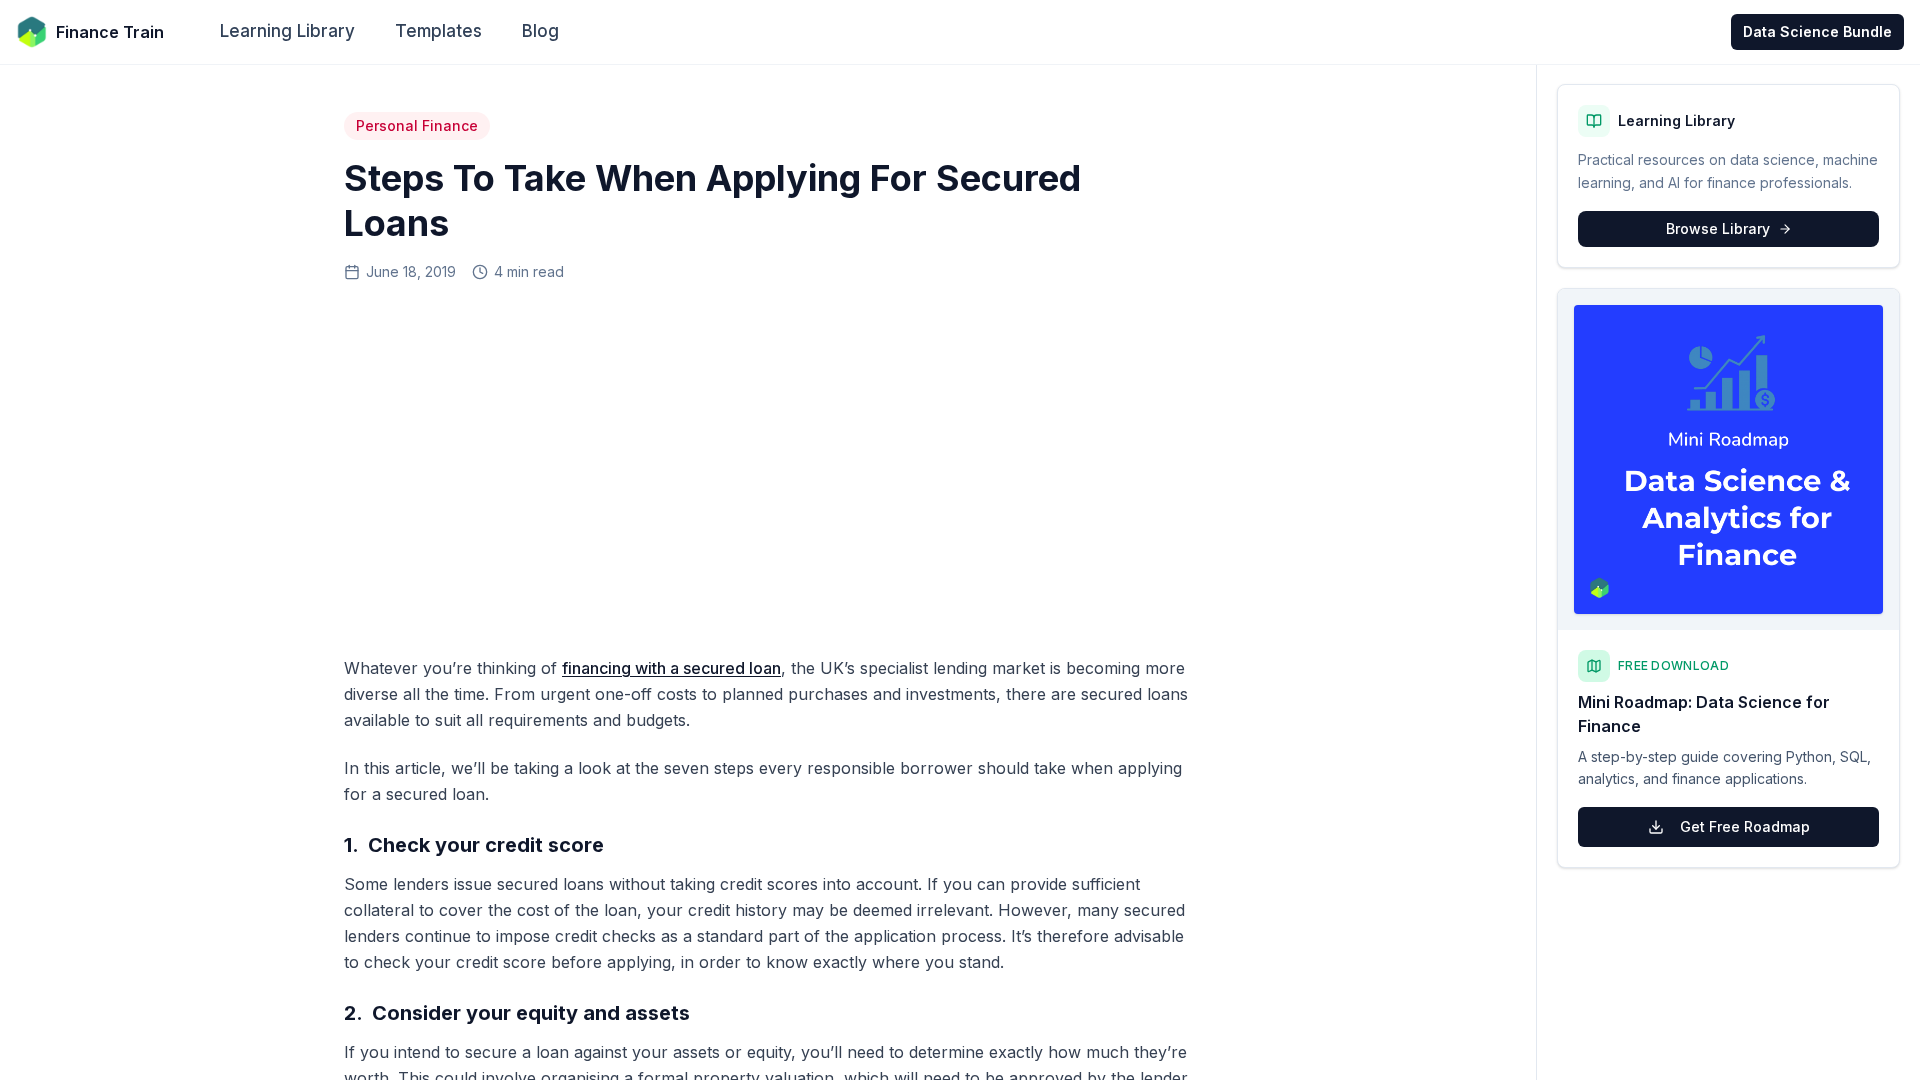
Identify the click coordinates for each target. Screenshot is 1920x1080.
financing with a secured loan (671, 668)
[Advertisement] (768, 462)
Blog (540, 31)
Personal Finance (417, 125)
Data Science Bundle (1817, 31)
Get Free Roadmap (1745, 826)
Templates (438, 31)
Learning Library (287, 31)
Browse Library (1718, 228)
